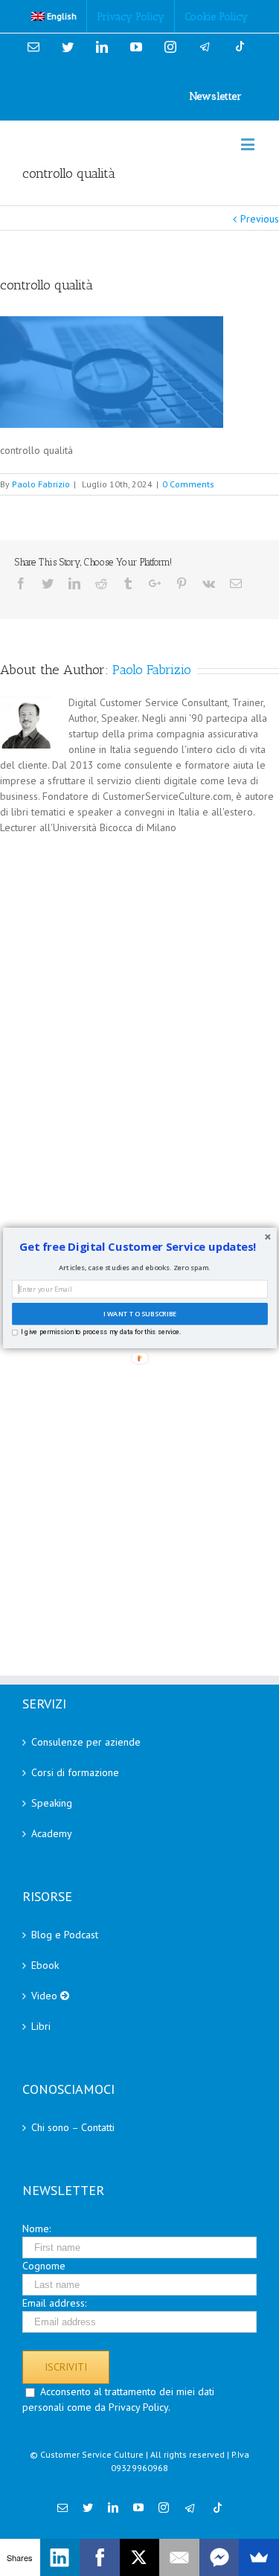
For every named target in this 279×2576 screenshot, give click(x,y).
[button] (138, 1247)
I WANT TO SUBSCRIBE (140, 1314)
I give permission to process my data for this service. (101, 1332)
